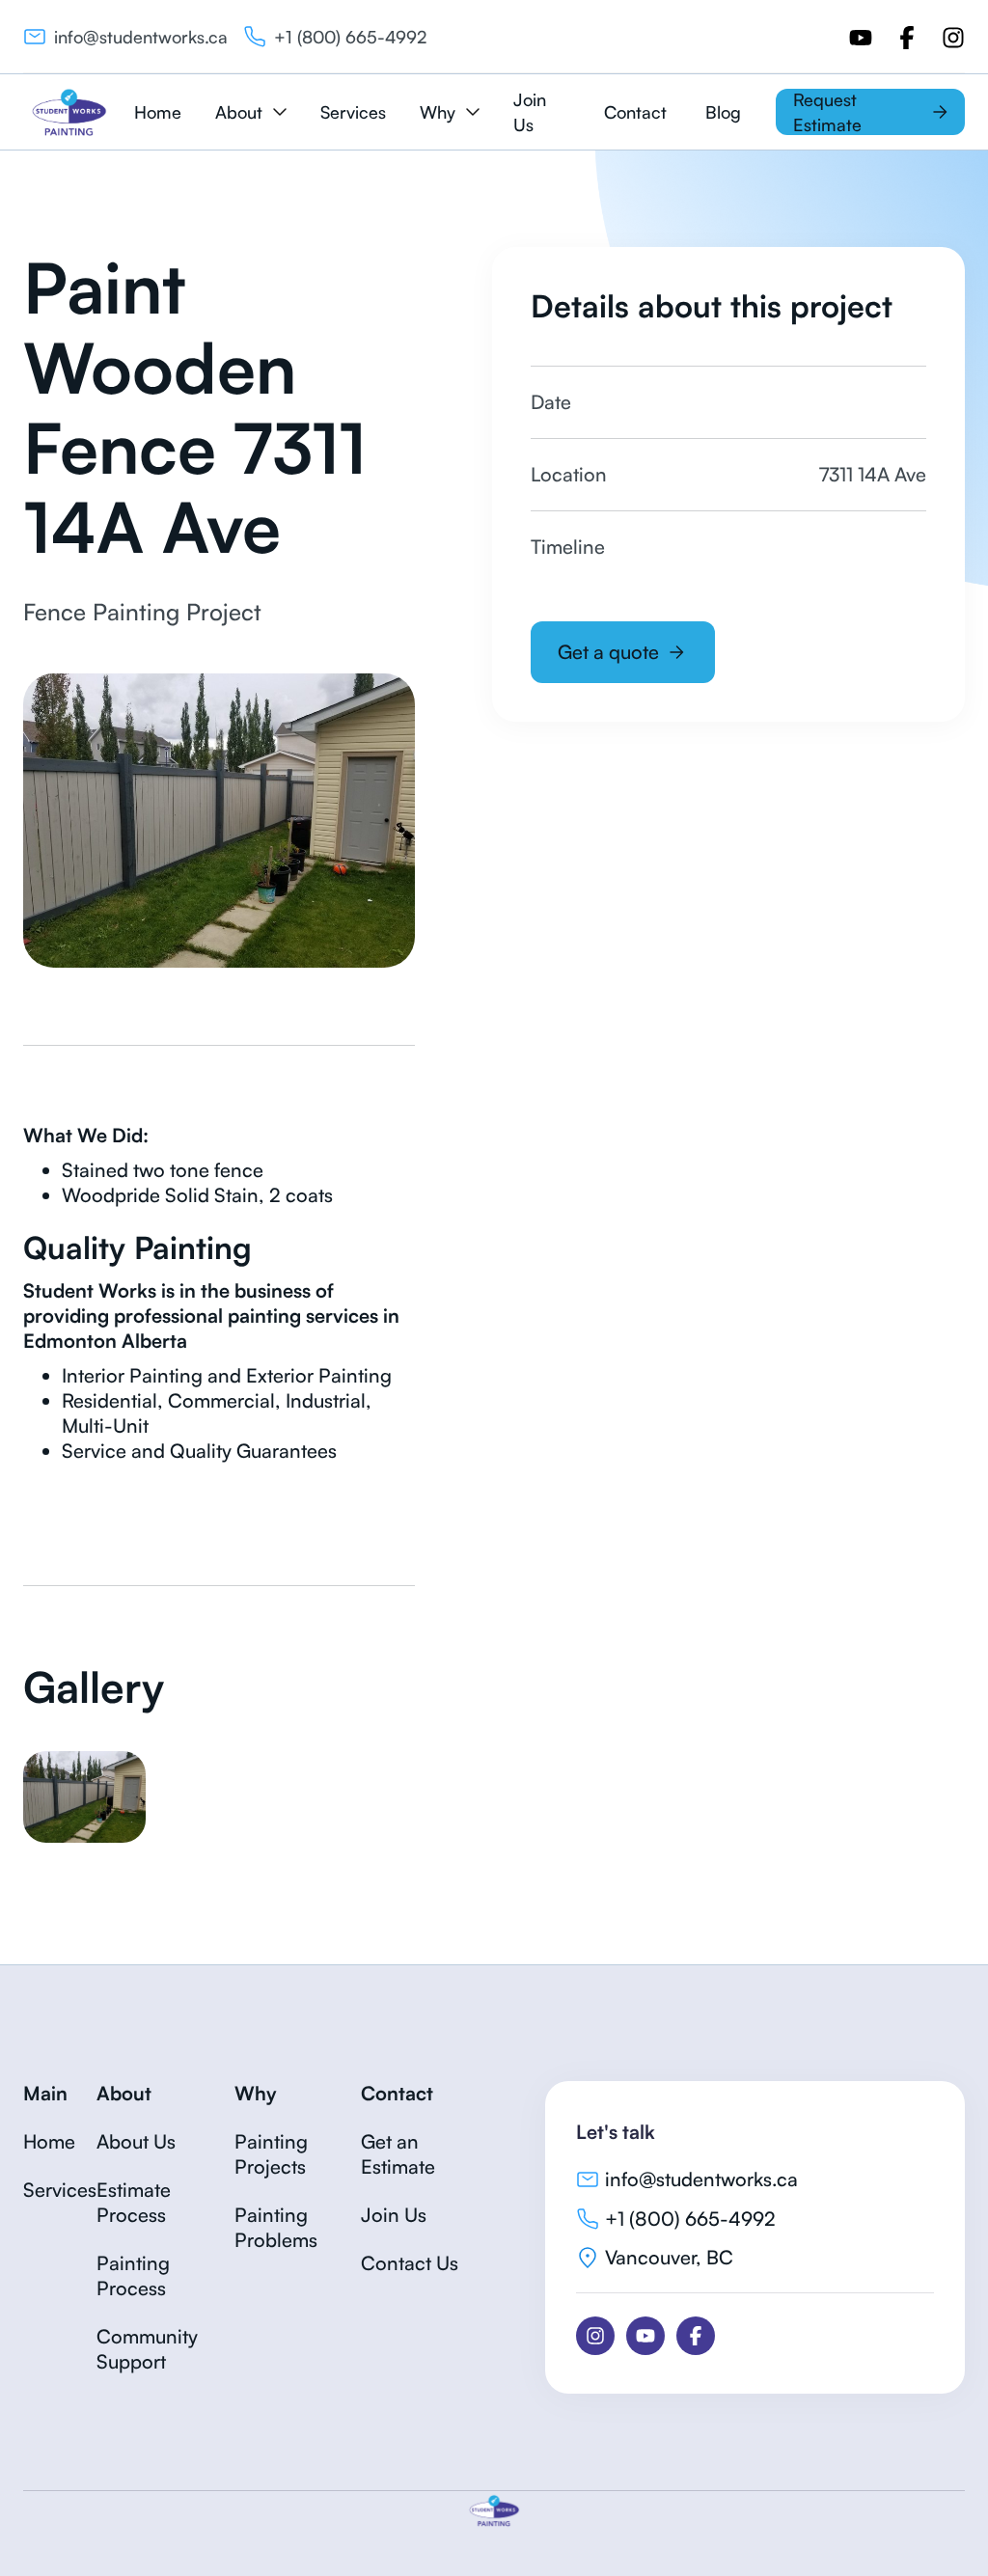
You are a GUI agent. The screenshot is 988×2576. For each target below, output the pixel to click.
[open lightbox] (84, 1797)
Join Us (530, 112)
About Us (136, 2141)
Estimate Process (134, 2202)
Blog (723, 112)
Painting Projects (271, 2154)
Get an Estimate (398, 2154)
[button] (250, 112)
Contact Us (410, 2263)
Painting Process (133, 2275)
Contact (635, 112)
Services (353, 112)
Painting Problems (276, 2227)
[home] (69, 112)
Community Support (147, 2349)
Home (158, 112)
